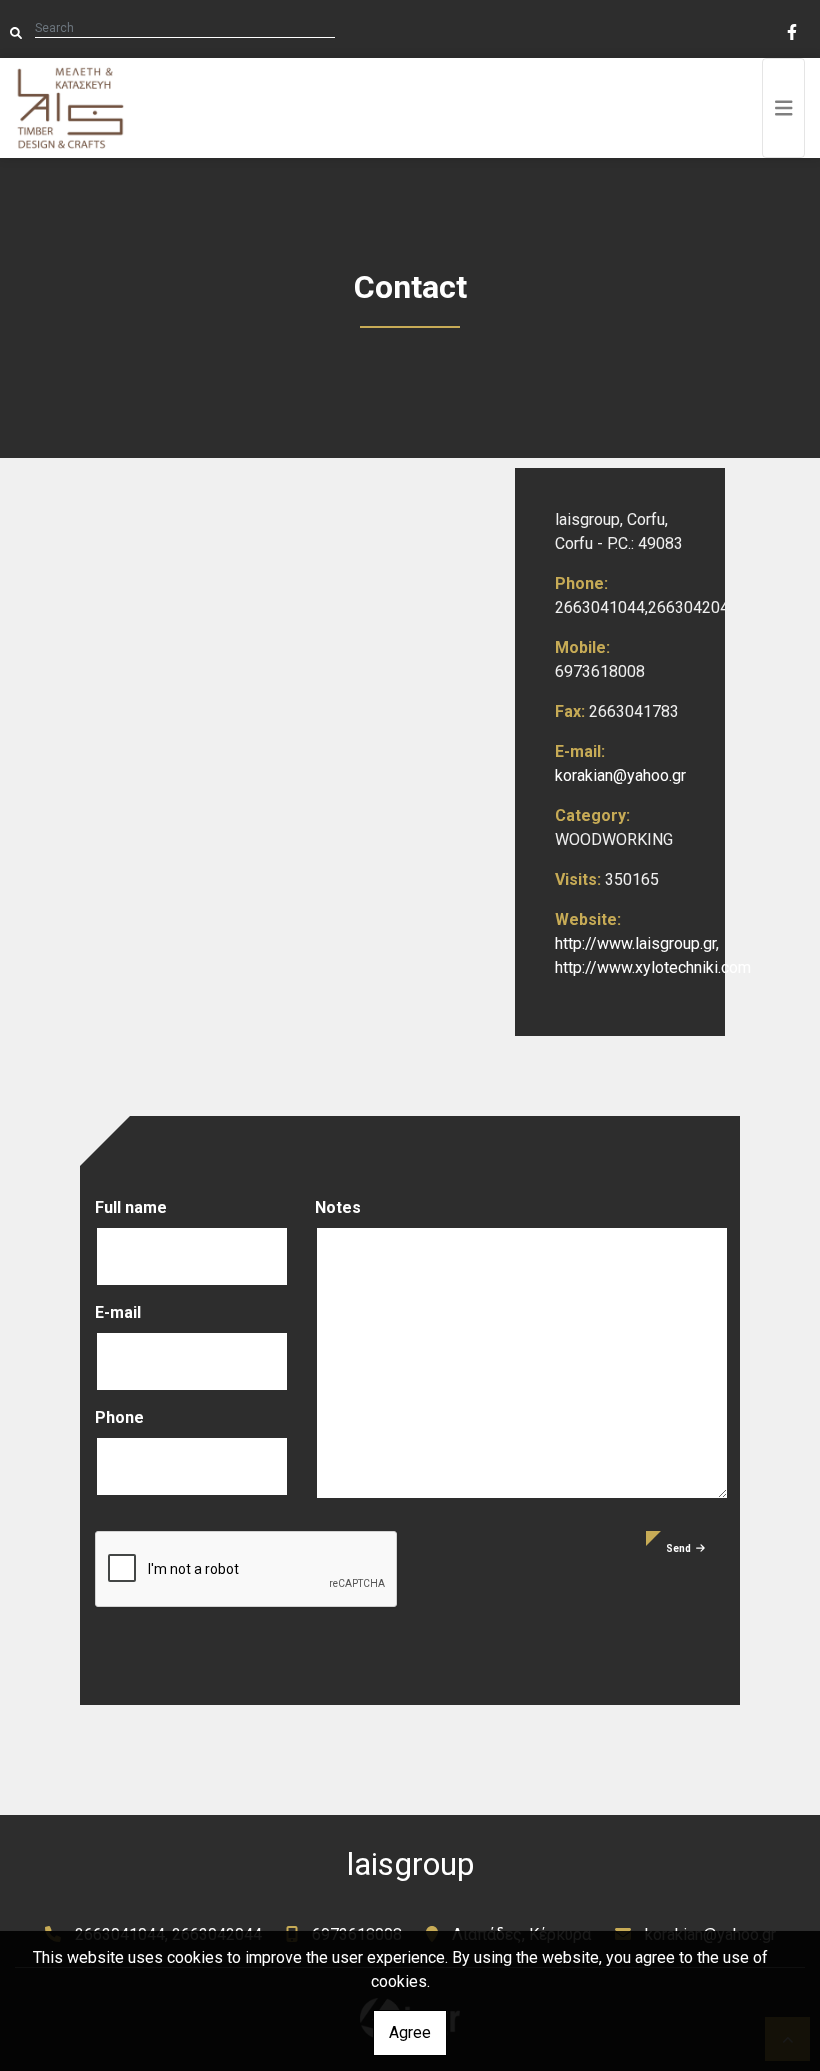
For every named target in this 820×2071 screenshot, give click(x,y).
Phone (119, 1417)
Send (678, 1548)
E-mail (118, 1312)
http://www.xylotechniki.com (653, 967)
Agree (410, 2032)
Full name (131, 1207)
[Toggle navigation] (784, 108)
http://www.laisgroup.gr (635, 943)
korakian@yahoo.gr (620, 775)
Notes (338, 1207)
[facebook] (791, 30)
